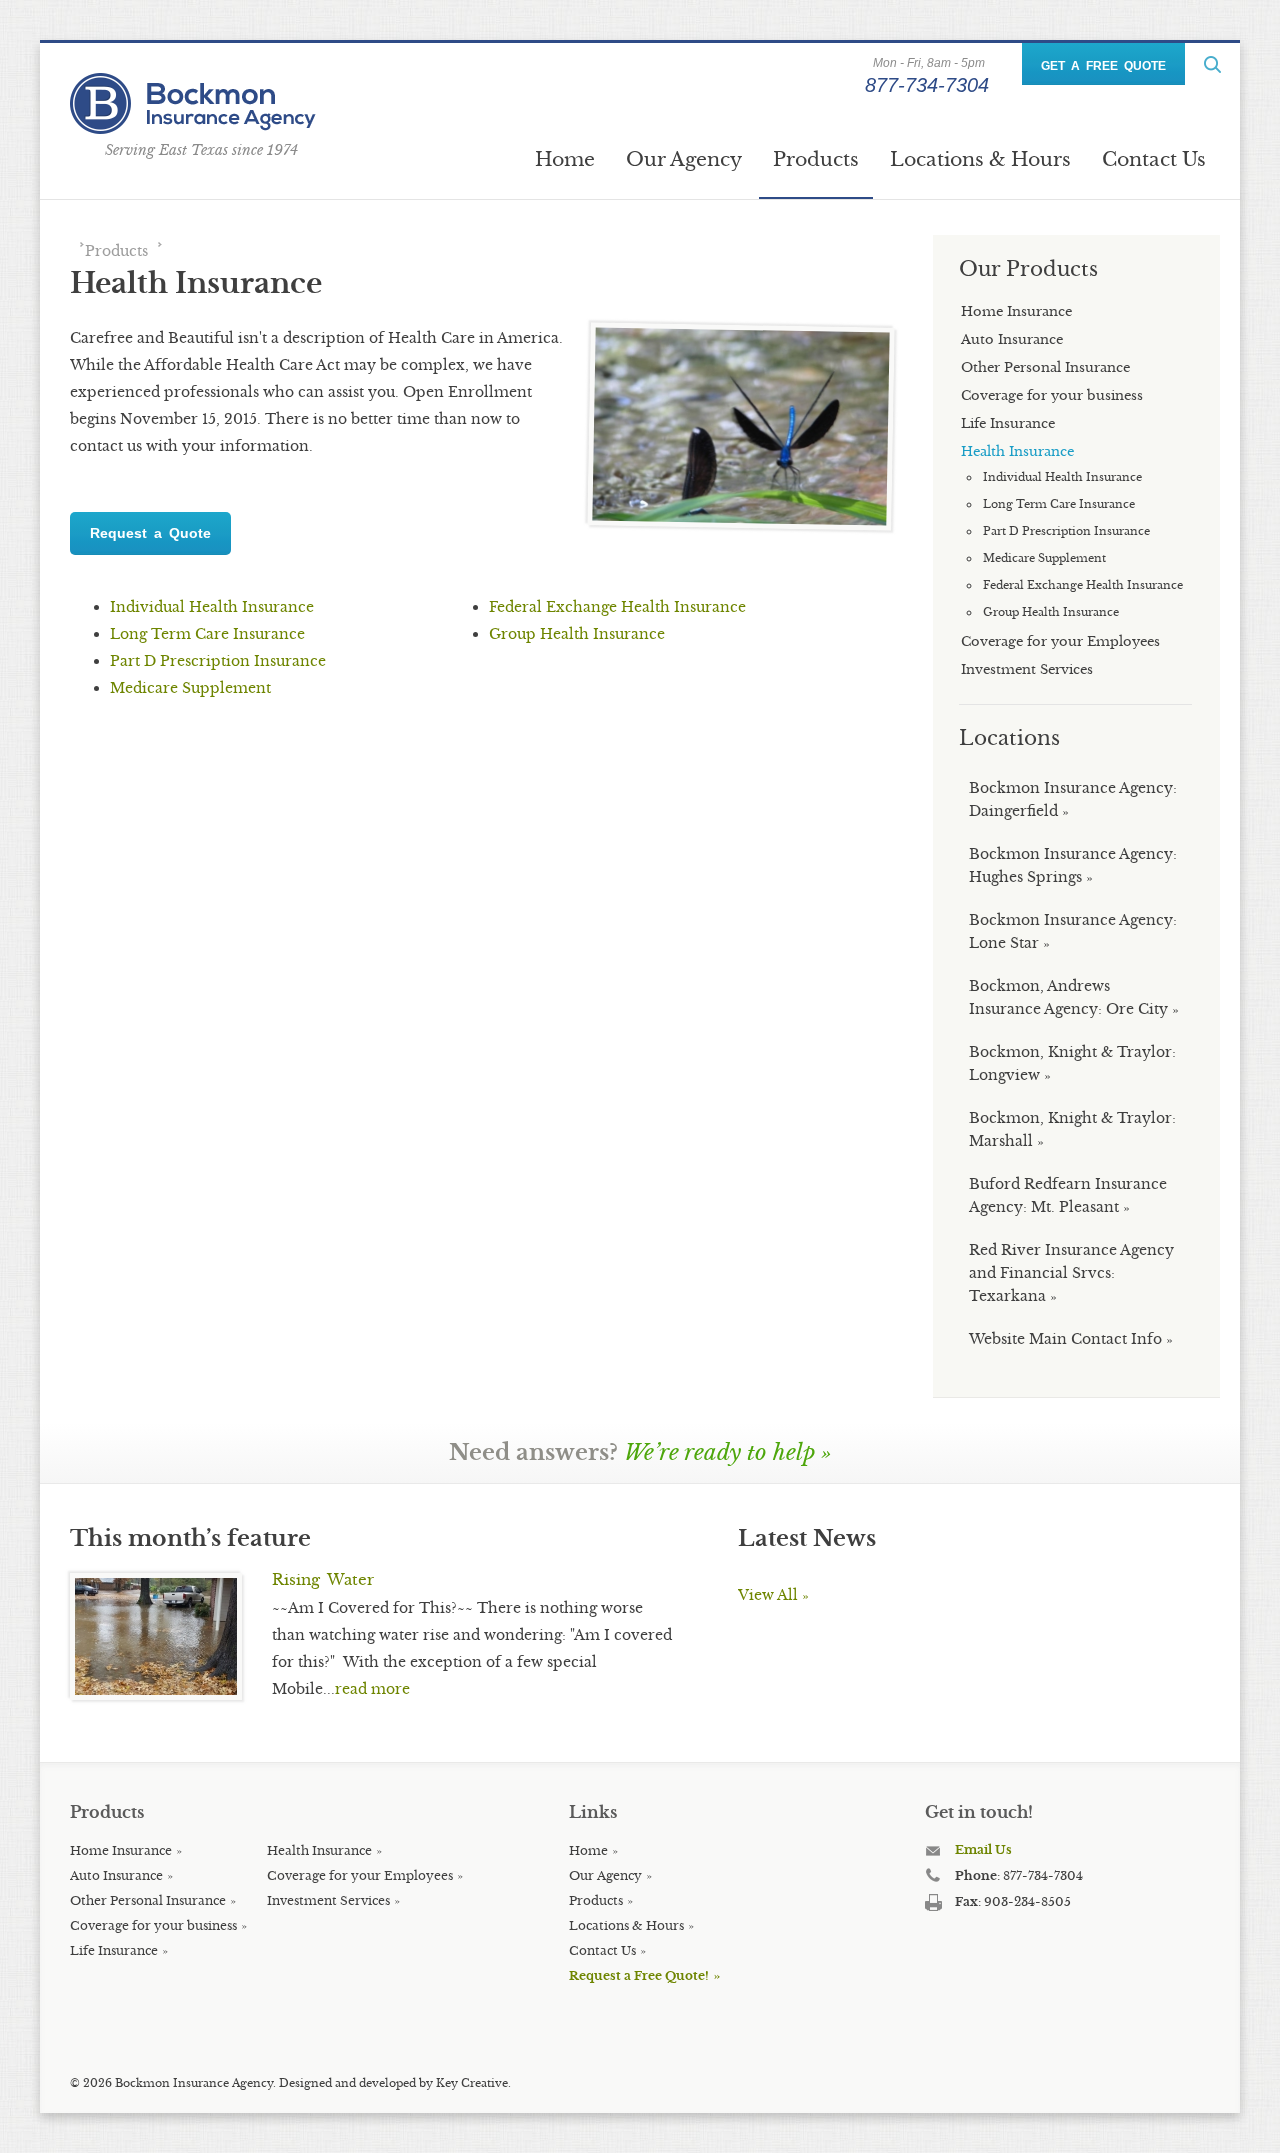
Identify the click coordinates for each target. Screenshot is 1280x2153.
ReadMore (1212, 64)
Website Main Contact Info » (1071, 1339)
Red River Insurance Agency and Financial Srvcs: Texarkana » (1071, 1273)
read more (372, 1689)
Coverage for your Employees (360, 1875)
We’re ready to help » (728, 1452)
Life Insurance (114, 1950)
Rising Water (323, 1579)
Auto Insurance (116, 1875)
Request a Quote (150, 533)
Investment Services (328, 1900)
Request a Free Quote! (639, 1975)
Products (816, 159)
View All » (773, 1595)
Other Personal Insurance (148, 1900)
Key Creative (472, 2083)
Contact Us (1154, 159)
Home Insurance (121, 1850)
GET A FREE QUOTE (1103, 66)
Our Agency (684, 159)
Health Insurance (319, 1850)
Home (565, 159)
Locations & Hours (980, 159)
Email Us (983, 1849)
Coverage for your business (153, 1925)
